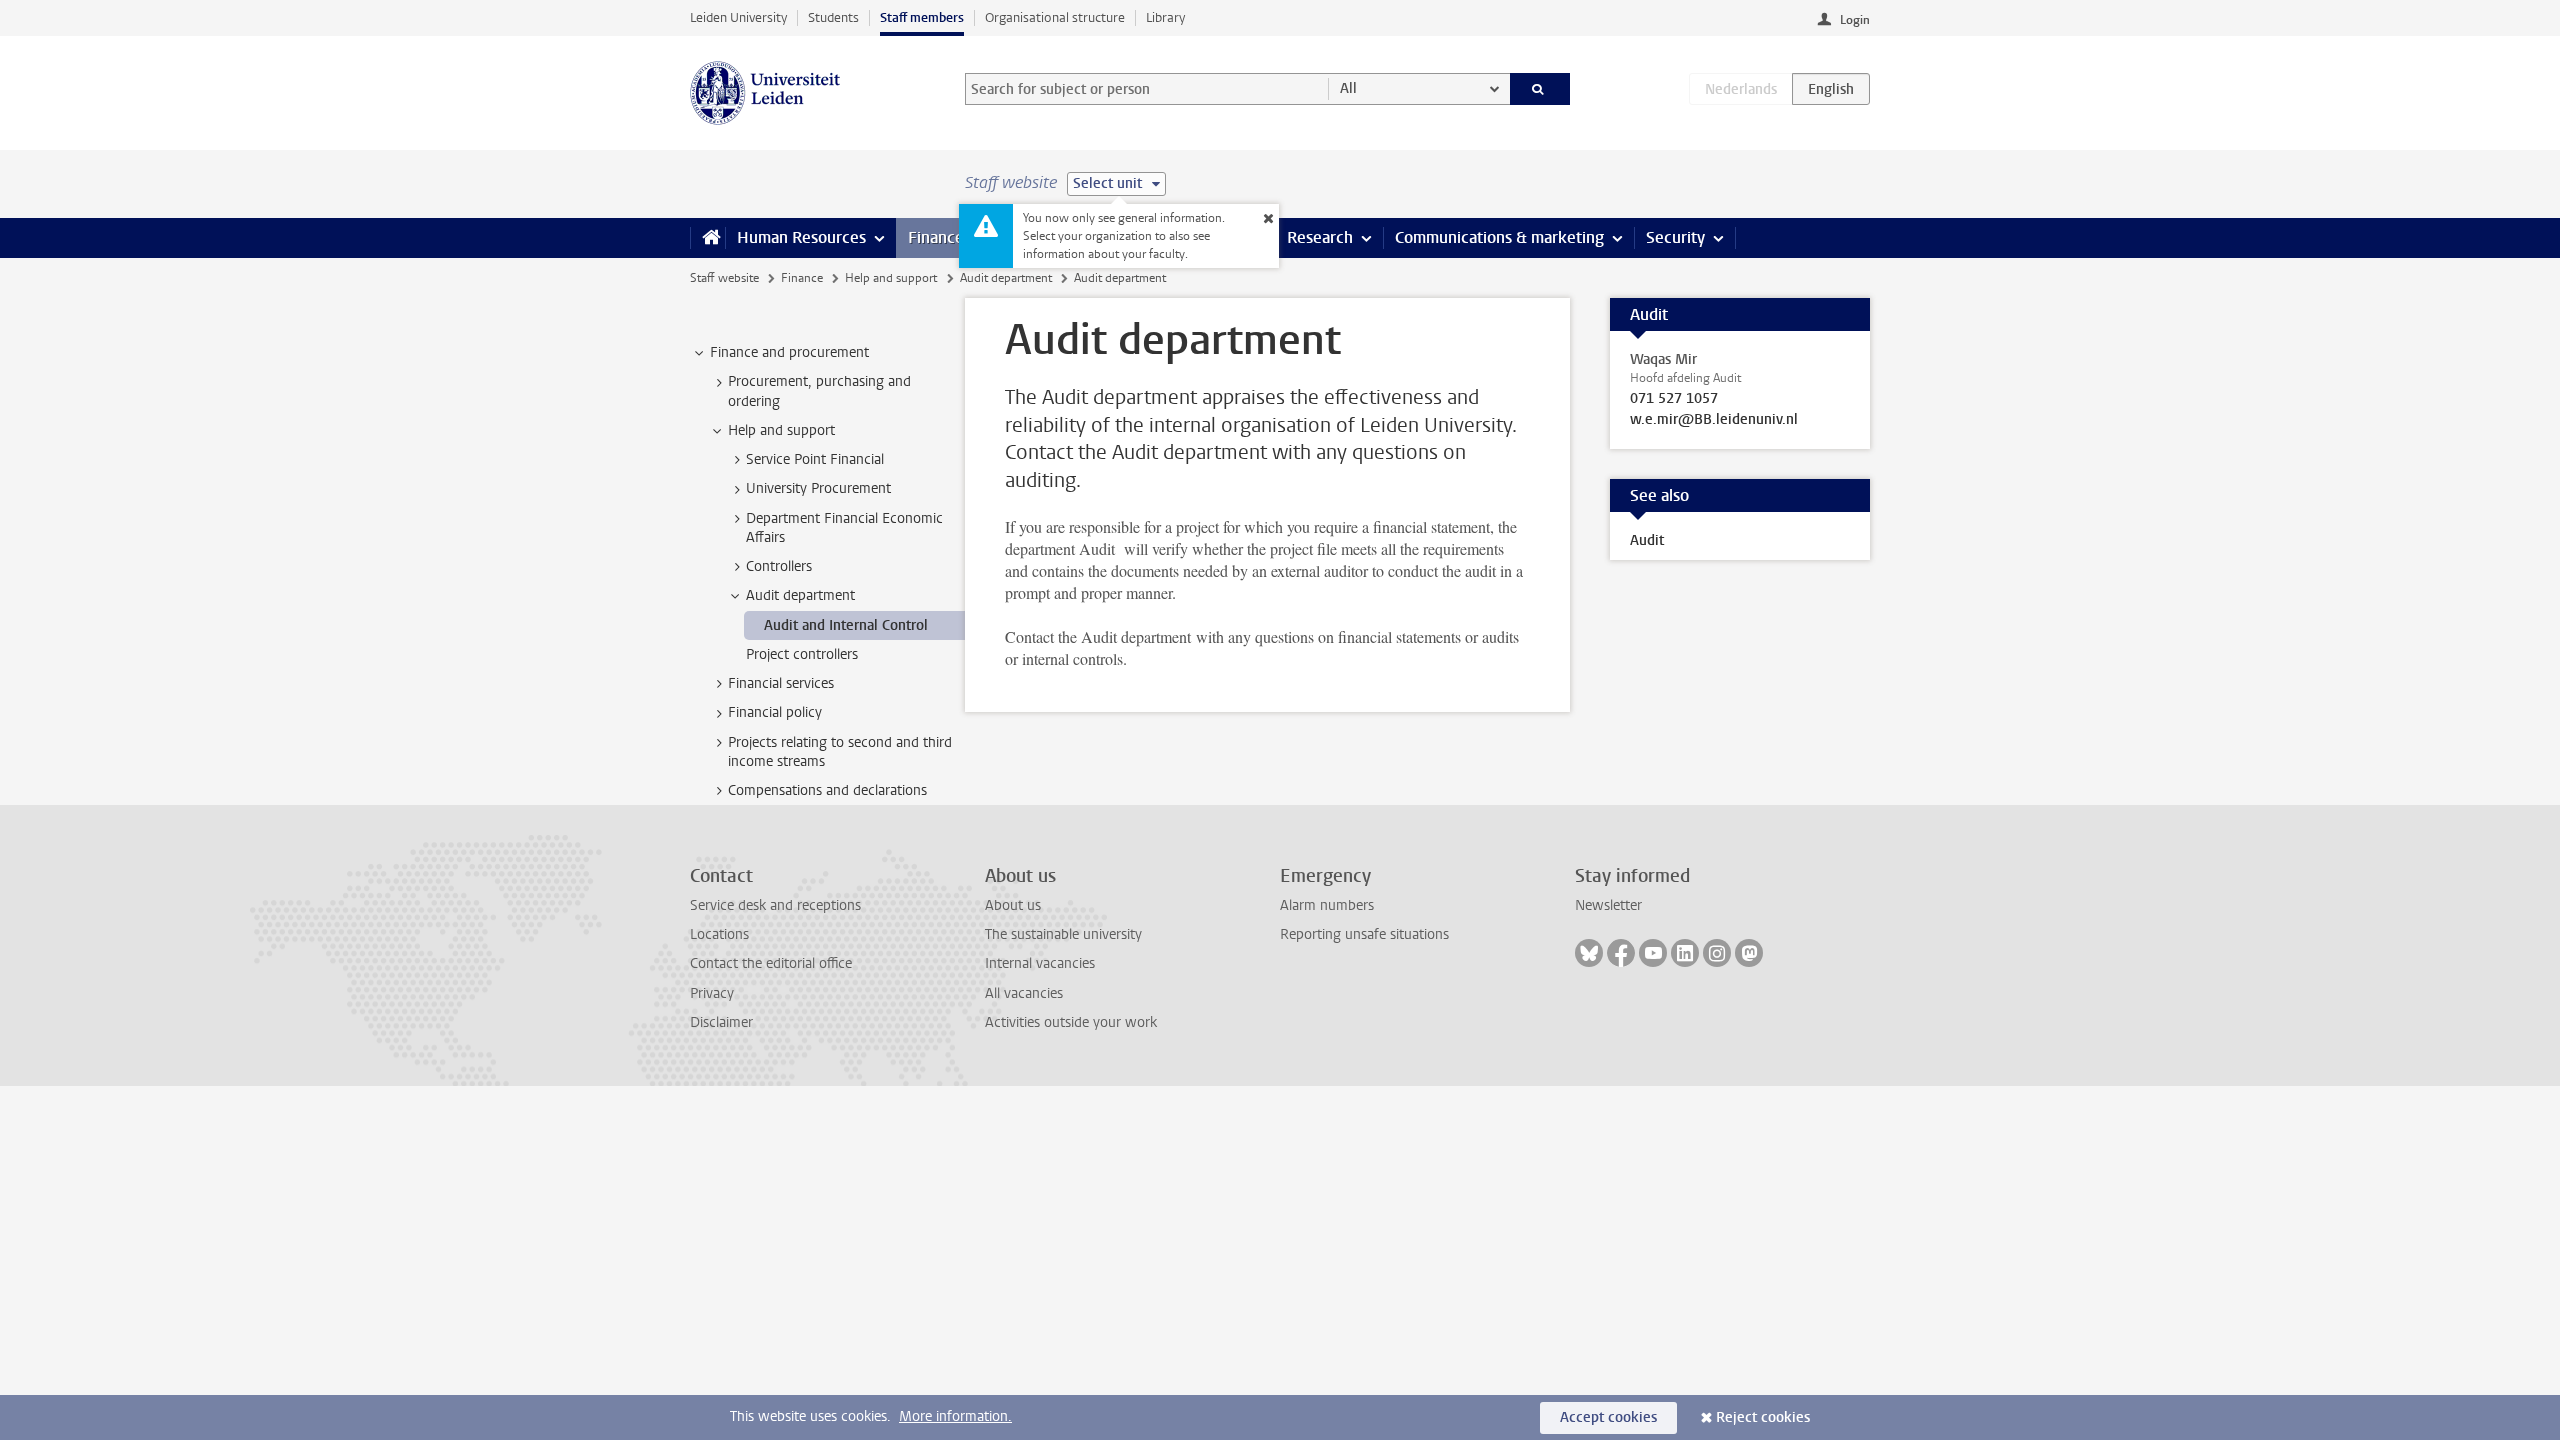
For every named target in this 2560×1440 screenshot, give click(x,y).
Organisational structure (1055, 17)
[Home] (707, 238)
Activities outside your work (1071, 1022)
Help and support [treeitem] (781, 430)
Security (1675, 237)
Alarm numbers (1327, 905)
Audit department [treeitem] (800, 595)
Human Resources (801, 237)
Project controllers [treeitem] (802, 654)
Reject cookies (1763, 1417)
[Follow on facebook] (1621, 953)
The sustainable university (1063, 934)
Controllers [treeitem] (779, 566)
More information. (955, 1416)
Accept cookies (1608, 1417)
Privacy (712, 993)
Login (1855, 20)
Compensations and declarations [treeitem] (827, 790)
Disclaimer (721, 1022)
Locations (719, 934)
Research (1320, 237)
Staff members (922, 17)
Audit (1647, 540)
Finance (936, 237)
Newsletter (1608, 905)
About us (1013, 905)
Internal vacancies (1040, 963)
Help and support (891, 278)
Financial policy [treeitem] (775, 712)
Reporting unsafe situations (1364, 934)
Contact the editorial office (771, 963)
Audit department (1006, 278)
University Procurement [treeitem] (818, 488)
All (1348, 88)
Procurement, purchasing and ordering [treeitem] (819, 391)
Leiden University (738, 17)
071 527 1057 (1674, 399)
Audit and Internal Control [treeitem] (846, 625)
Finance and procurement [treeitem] (789, 352)
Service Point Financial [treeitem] (815, 459)
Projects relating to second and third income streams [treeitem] (840, 752)
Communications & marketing (1499, 237)
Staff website (724, 278)
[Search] (1540, 89)
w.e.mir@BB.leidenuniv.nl (1714, 420)
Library (1165, 17)
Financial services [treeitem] (781, 683)
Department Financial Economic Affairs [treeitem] (844, 528)
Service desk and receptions (775, 905)
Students (833, 17)
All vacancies (1024, 993)
